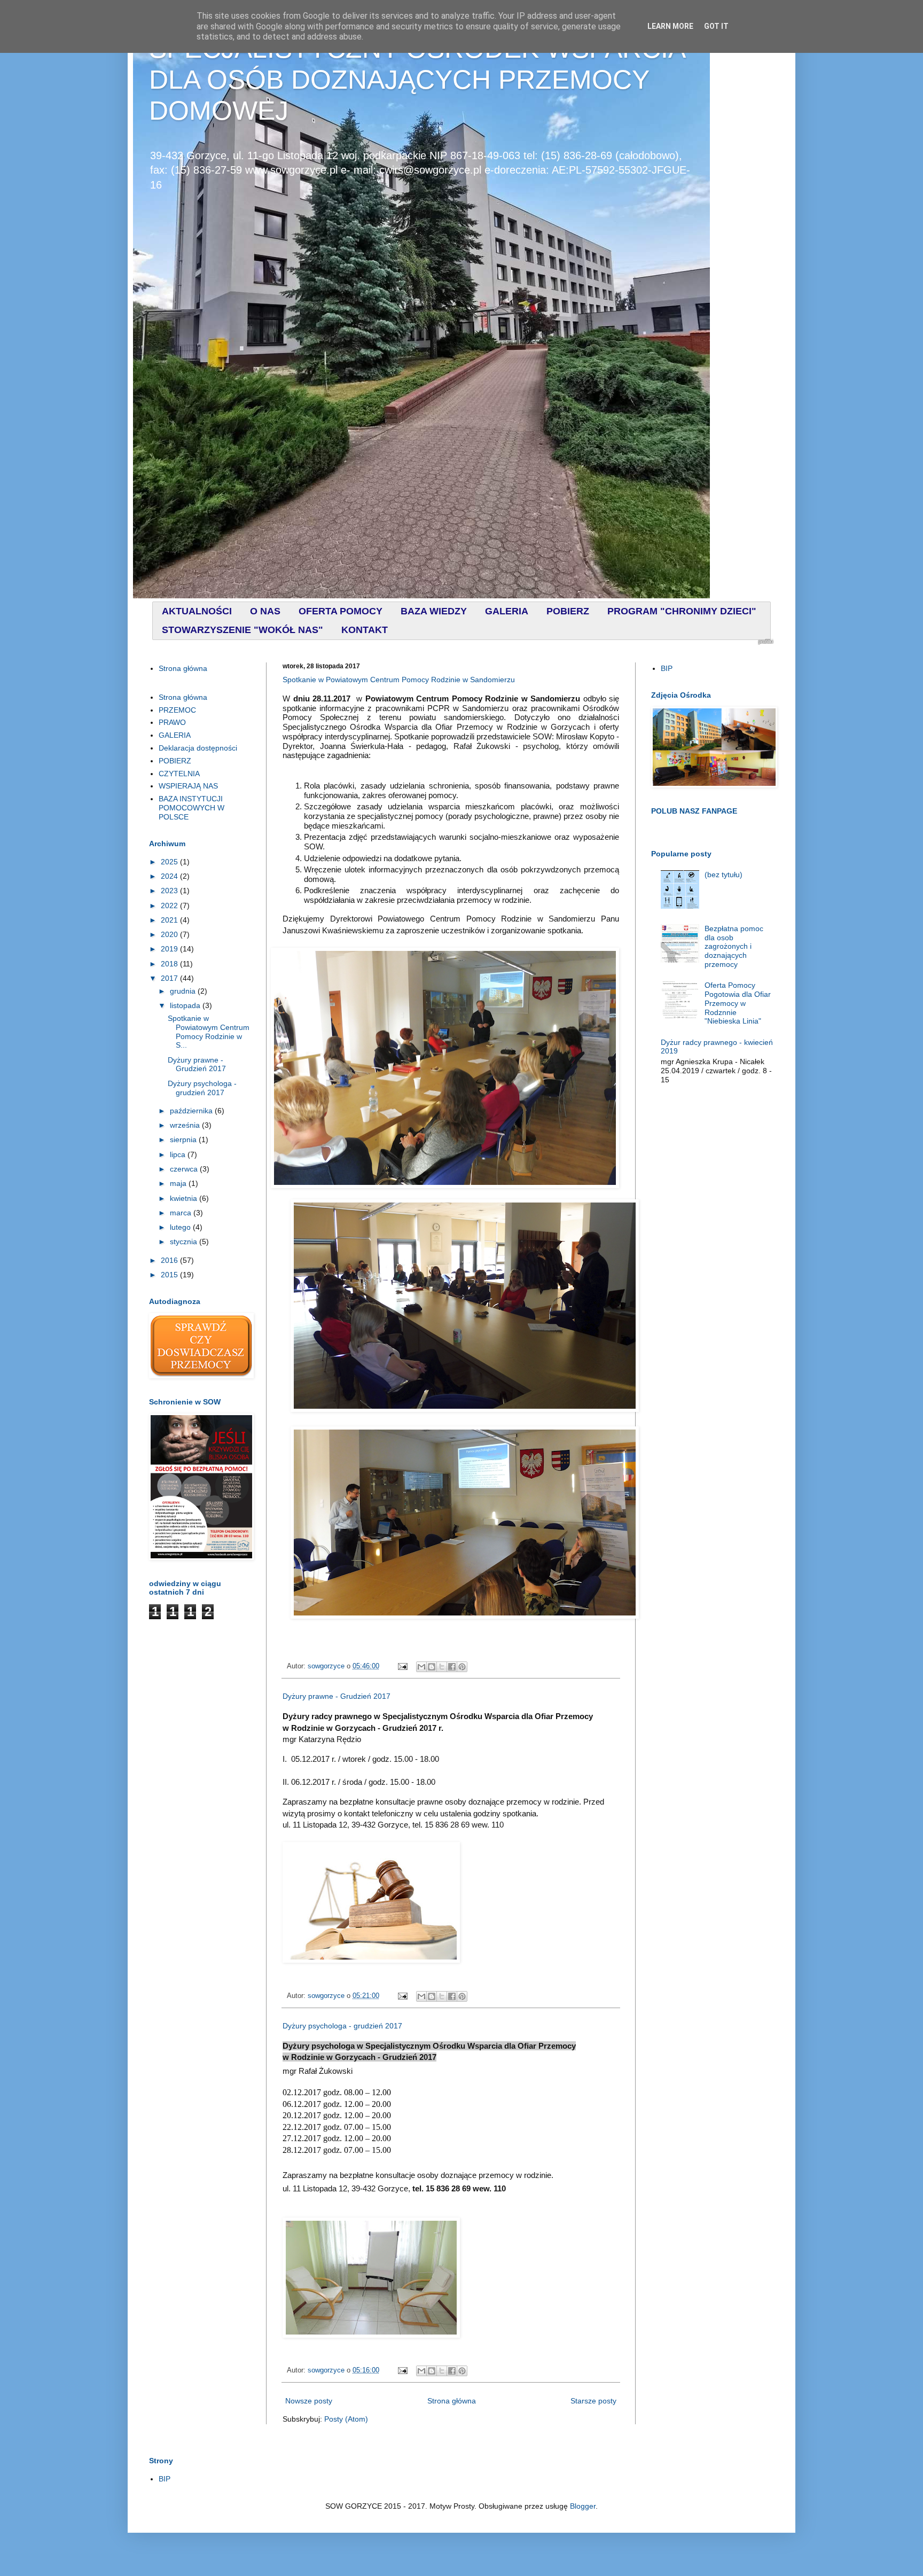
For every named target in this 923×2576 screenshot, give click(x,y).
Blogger (583, 2506)
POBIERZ (175, 761)
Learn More (670, 26)
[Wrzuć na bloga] (432, 1667)
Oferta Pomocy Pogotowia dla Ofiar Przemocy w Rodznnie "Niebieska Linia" (738, 1003)
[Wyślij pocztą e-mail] (421, 1667)
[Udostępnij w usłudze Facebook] (452, 1667)
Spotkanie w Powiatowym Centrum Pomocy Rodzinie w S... (209, 1032)
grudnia (184, 991)
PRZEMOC (177, 710)
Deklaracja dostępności (198, 748)
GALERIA (175, 735)
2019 (170, 949)
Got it (716, 26)
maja (179, 1183)
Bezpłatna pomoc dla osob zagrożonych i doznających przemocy (734, 946)
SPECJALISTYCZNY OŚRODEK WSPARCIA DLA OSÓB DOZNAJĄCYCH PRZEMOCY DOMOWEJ (417, 80)
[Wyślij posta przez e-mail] (402, 1666)
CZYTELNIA (179, 774)
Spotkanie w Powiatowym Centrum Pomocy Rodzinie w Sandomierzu (399, 680)
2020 (170, 934)
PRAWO (172, 722)
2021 (170, 920)
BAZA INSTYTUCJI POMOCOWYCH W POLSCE (191, 808)
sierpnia (184, 1139)
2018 (170, 964)
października (192, 1111)
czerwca (185, 1169)
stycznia (185, 1242)
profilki (766, 642)
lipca (179, 1154)
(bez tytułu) (723, 875)
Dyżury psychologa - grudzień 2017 (342, 2026)
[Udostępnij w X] (442, 1667)
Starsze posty (593, 2401)
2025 (170, 862)
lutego (181, 1227)
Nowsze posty (309, 2401)
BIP (667, 668)
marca (182, 1213)
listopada (186, 1005)
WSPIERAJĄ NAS (188, 786)
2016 (170, 1260)
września (186, 1125)
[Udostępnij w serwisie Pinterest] (462, 1667)
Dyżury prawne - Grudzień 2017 (337, 1696)
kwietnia (185, 1198)
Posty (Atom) (346, 2419)
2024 (170, 876)
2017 (170, 978)
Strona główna (452, 2401)
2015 (170, 1275)
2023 (170, 891)
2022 (170, 905)
